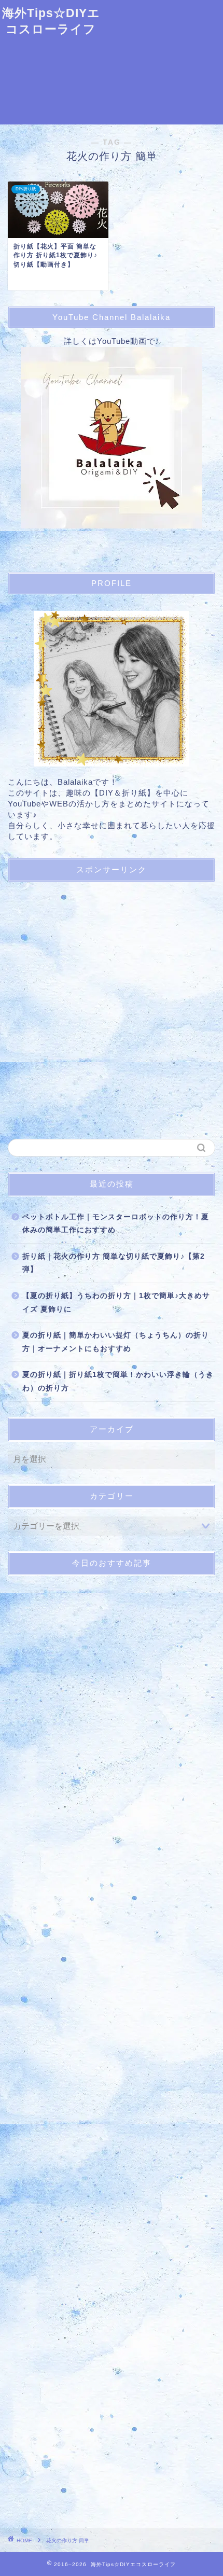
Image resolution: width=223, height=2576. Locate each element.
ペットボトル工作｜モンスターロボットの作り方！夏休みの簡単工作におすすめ (116, 1224)
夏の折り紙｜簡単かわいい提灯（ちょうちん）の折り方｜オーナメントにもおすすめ (116, 1342)
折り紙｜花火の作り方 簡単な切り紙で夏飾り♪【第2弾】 (114, 1263)
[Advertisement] (163, 62)
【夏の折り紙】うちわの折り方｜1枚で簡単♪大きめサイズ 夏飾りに (116, 1303)
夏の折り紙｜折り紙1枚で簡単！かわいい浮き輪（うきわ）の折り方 (118, 1381)
